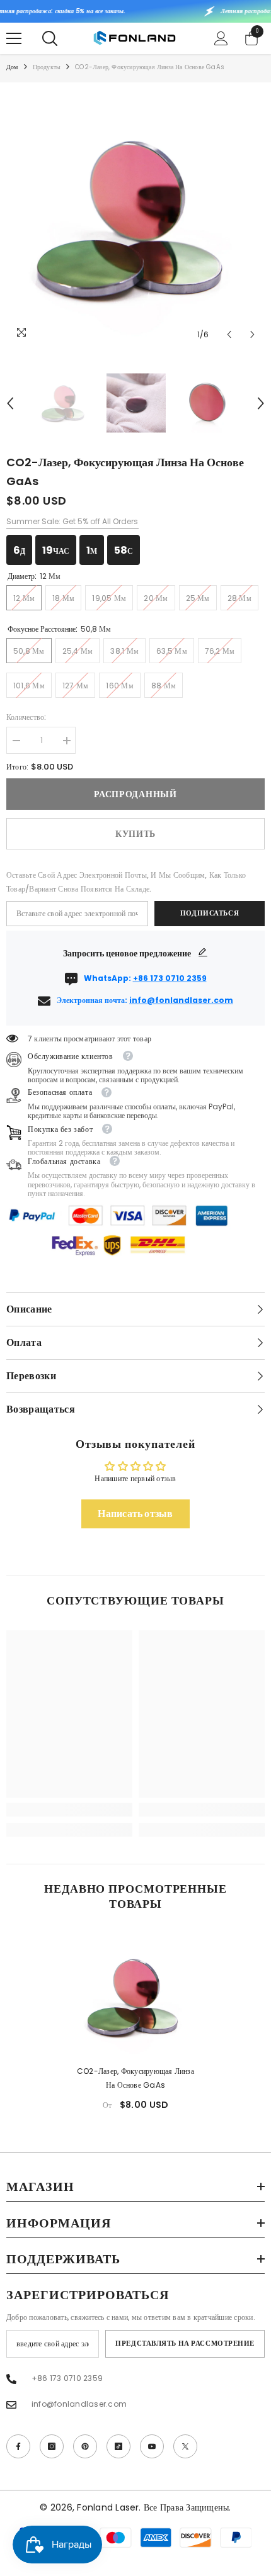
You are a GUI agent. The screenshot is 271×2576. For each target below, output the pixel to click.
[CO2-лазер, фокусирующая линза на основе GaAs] (135, 1996)
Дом (12, 67)
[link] (69, 1810)
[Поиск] (50, 38)
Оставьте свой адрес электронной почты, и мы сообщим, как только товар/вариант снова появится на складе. (126, 882)
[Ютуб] (152, 2446)
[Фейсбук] (18, 2446)
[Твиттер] (185, 2446)
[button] (229, 334)
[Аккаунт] (221, 38)
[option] (135, 218)
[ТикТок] (118, 2446)
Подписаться (210, 913)
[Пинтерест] (85, 2446)
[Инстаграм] (52, 2446)
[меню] (14, 38)
